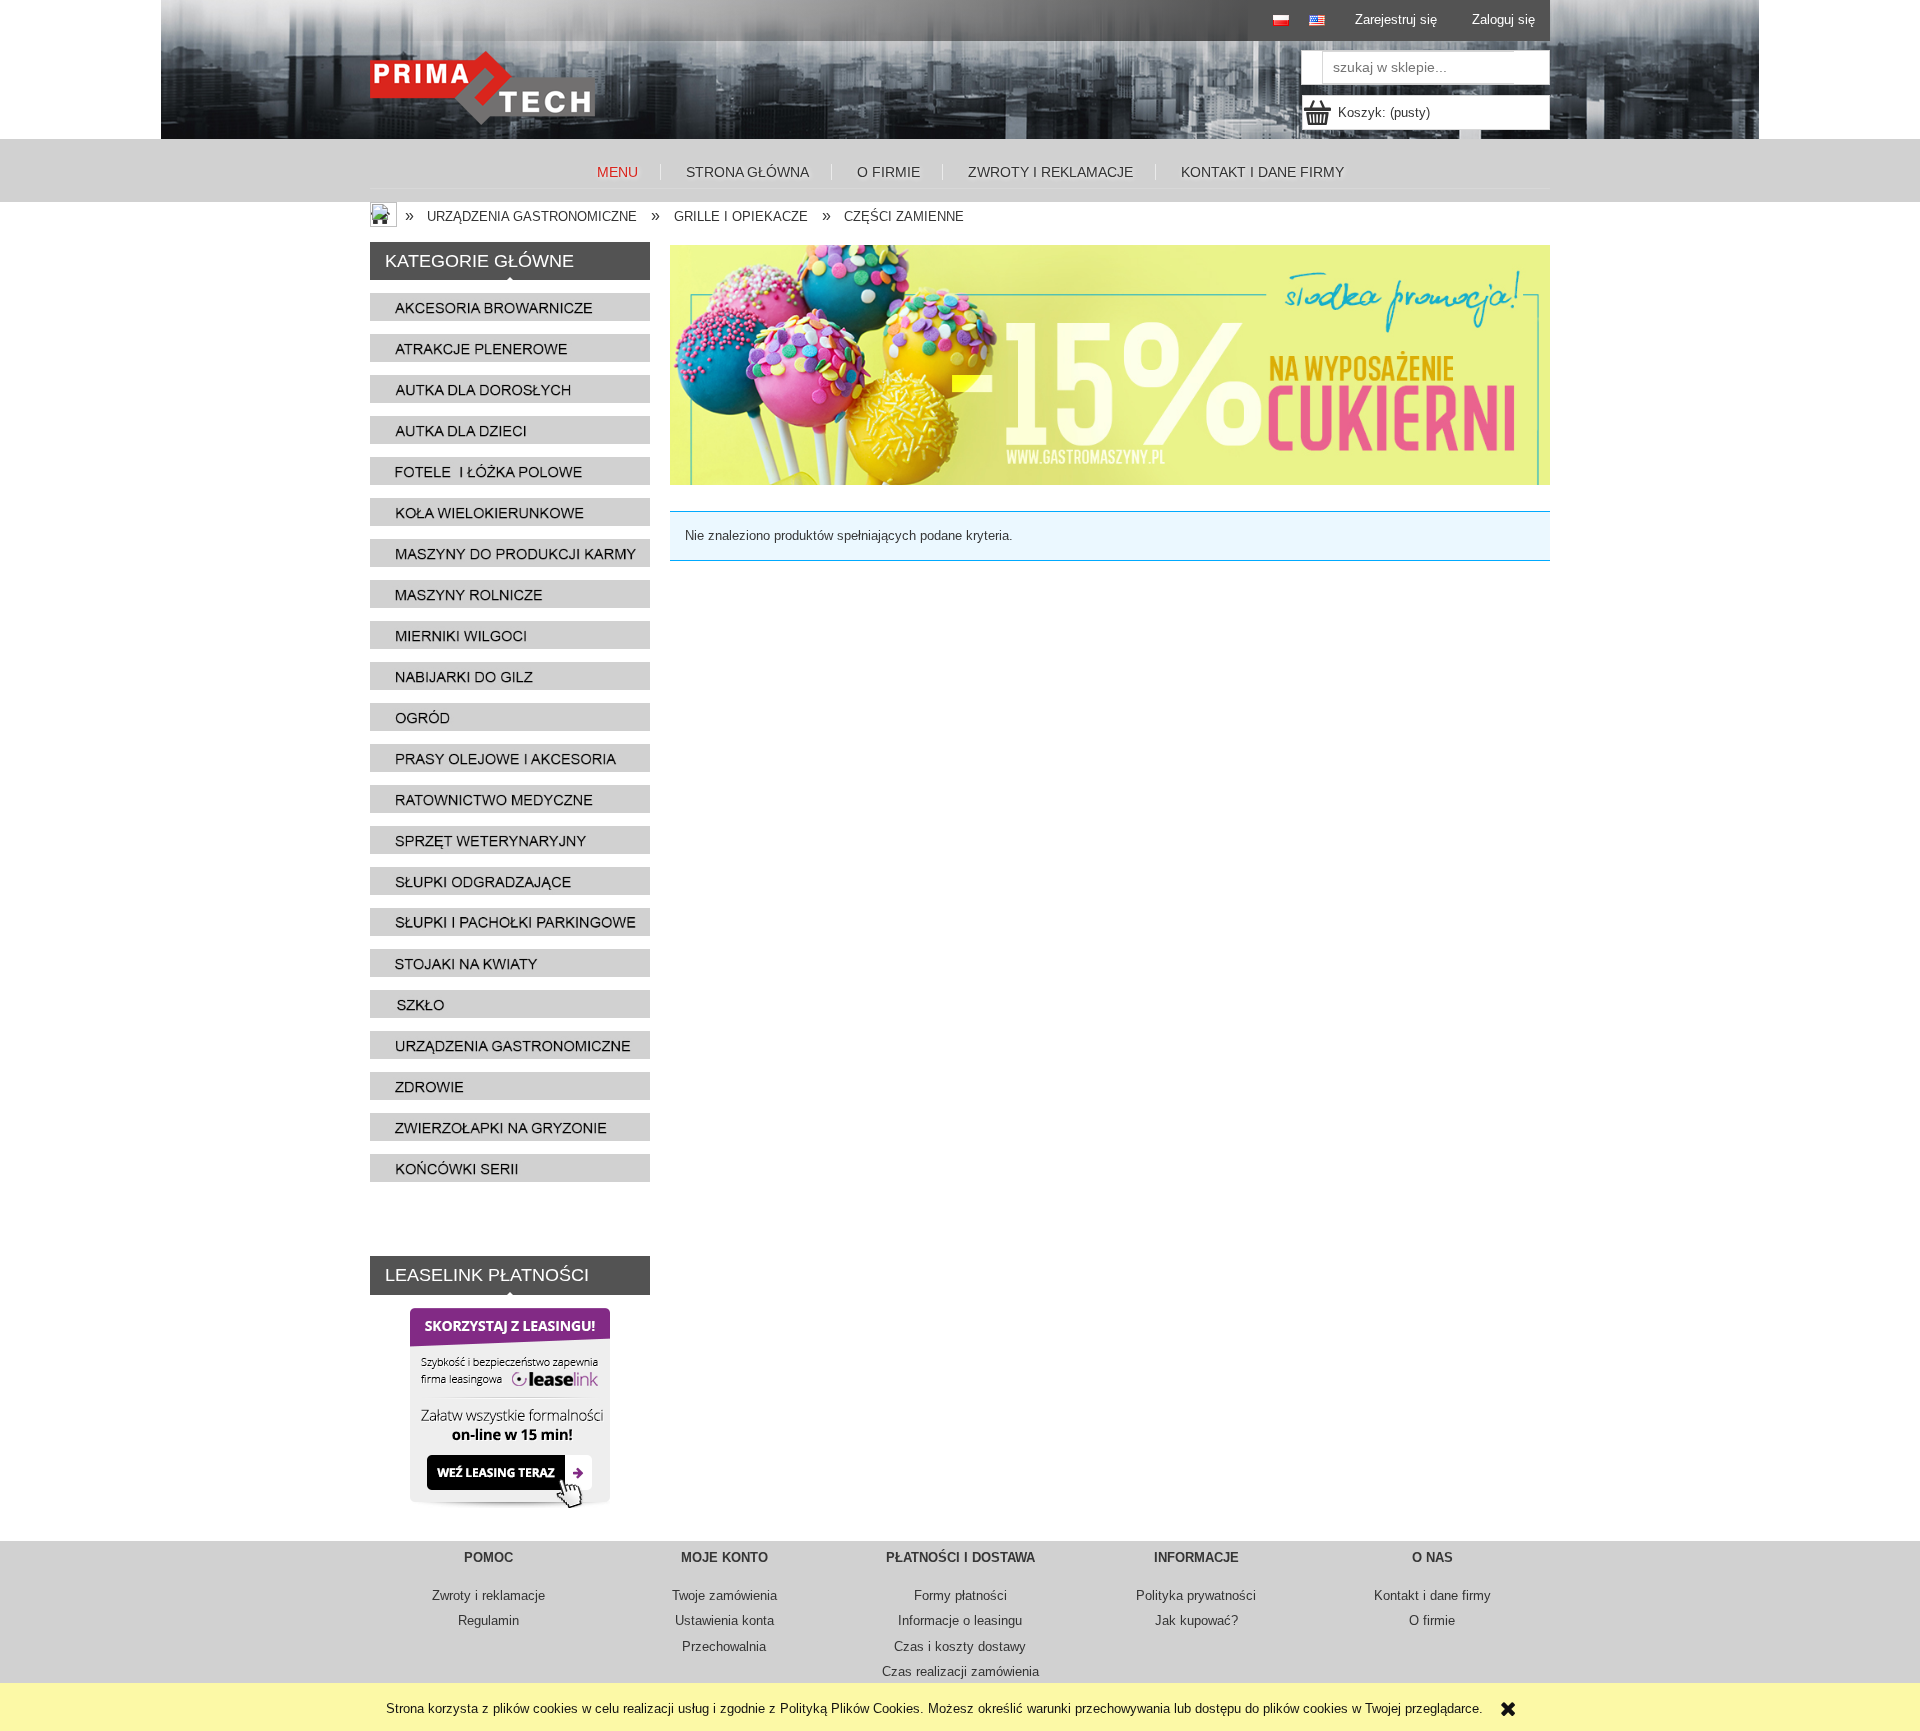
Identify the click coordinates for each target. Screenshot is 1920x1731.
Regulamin (488, 1620)
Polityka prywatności (1196, 1595)
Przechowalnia (724, 1646)
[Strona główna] (487, 88)
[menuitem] (618, 172)
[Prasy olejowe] (510, 757)
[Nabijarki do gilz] (510, 675)
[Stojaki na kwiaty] (510, 962)
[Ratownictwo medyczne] (510, 798)
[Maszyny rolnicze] (510, 593)
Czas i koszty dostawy (960, 1646)
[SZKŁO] (510, 1003)
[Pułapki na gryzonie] (510, 1126)
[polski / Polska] (1271, 20)
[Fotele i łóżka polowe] (510, 470)
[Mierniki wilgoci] (510, 634)
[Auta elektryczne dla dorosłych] (510, 388)
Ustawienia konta (724, 1620)
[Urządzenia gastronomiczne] (510, 1044)
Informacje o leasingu (960, 1620)
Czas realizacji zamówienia (960, 1671)
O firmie (1432, 1620)
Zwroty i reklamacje (488, 1595)
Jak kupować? (1196, 1620)
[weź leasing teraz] (510, 1406)
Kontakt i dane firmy (1432, 1595)
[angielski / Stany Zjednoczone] (1312, 20)
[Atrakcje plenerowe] (510, 347)
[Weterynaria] (510, 839)
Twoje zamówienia (724, 1595)
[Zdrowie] (510, 1085)
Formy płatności (960, 1595)
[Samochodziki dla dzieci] (510, 429)
